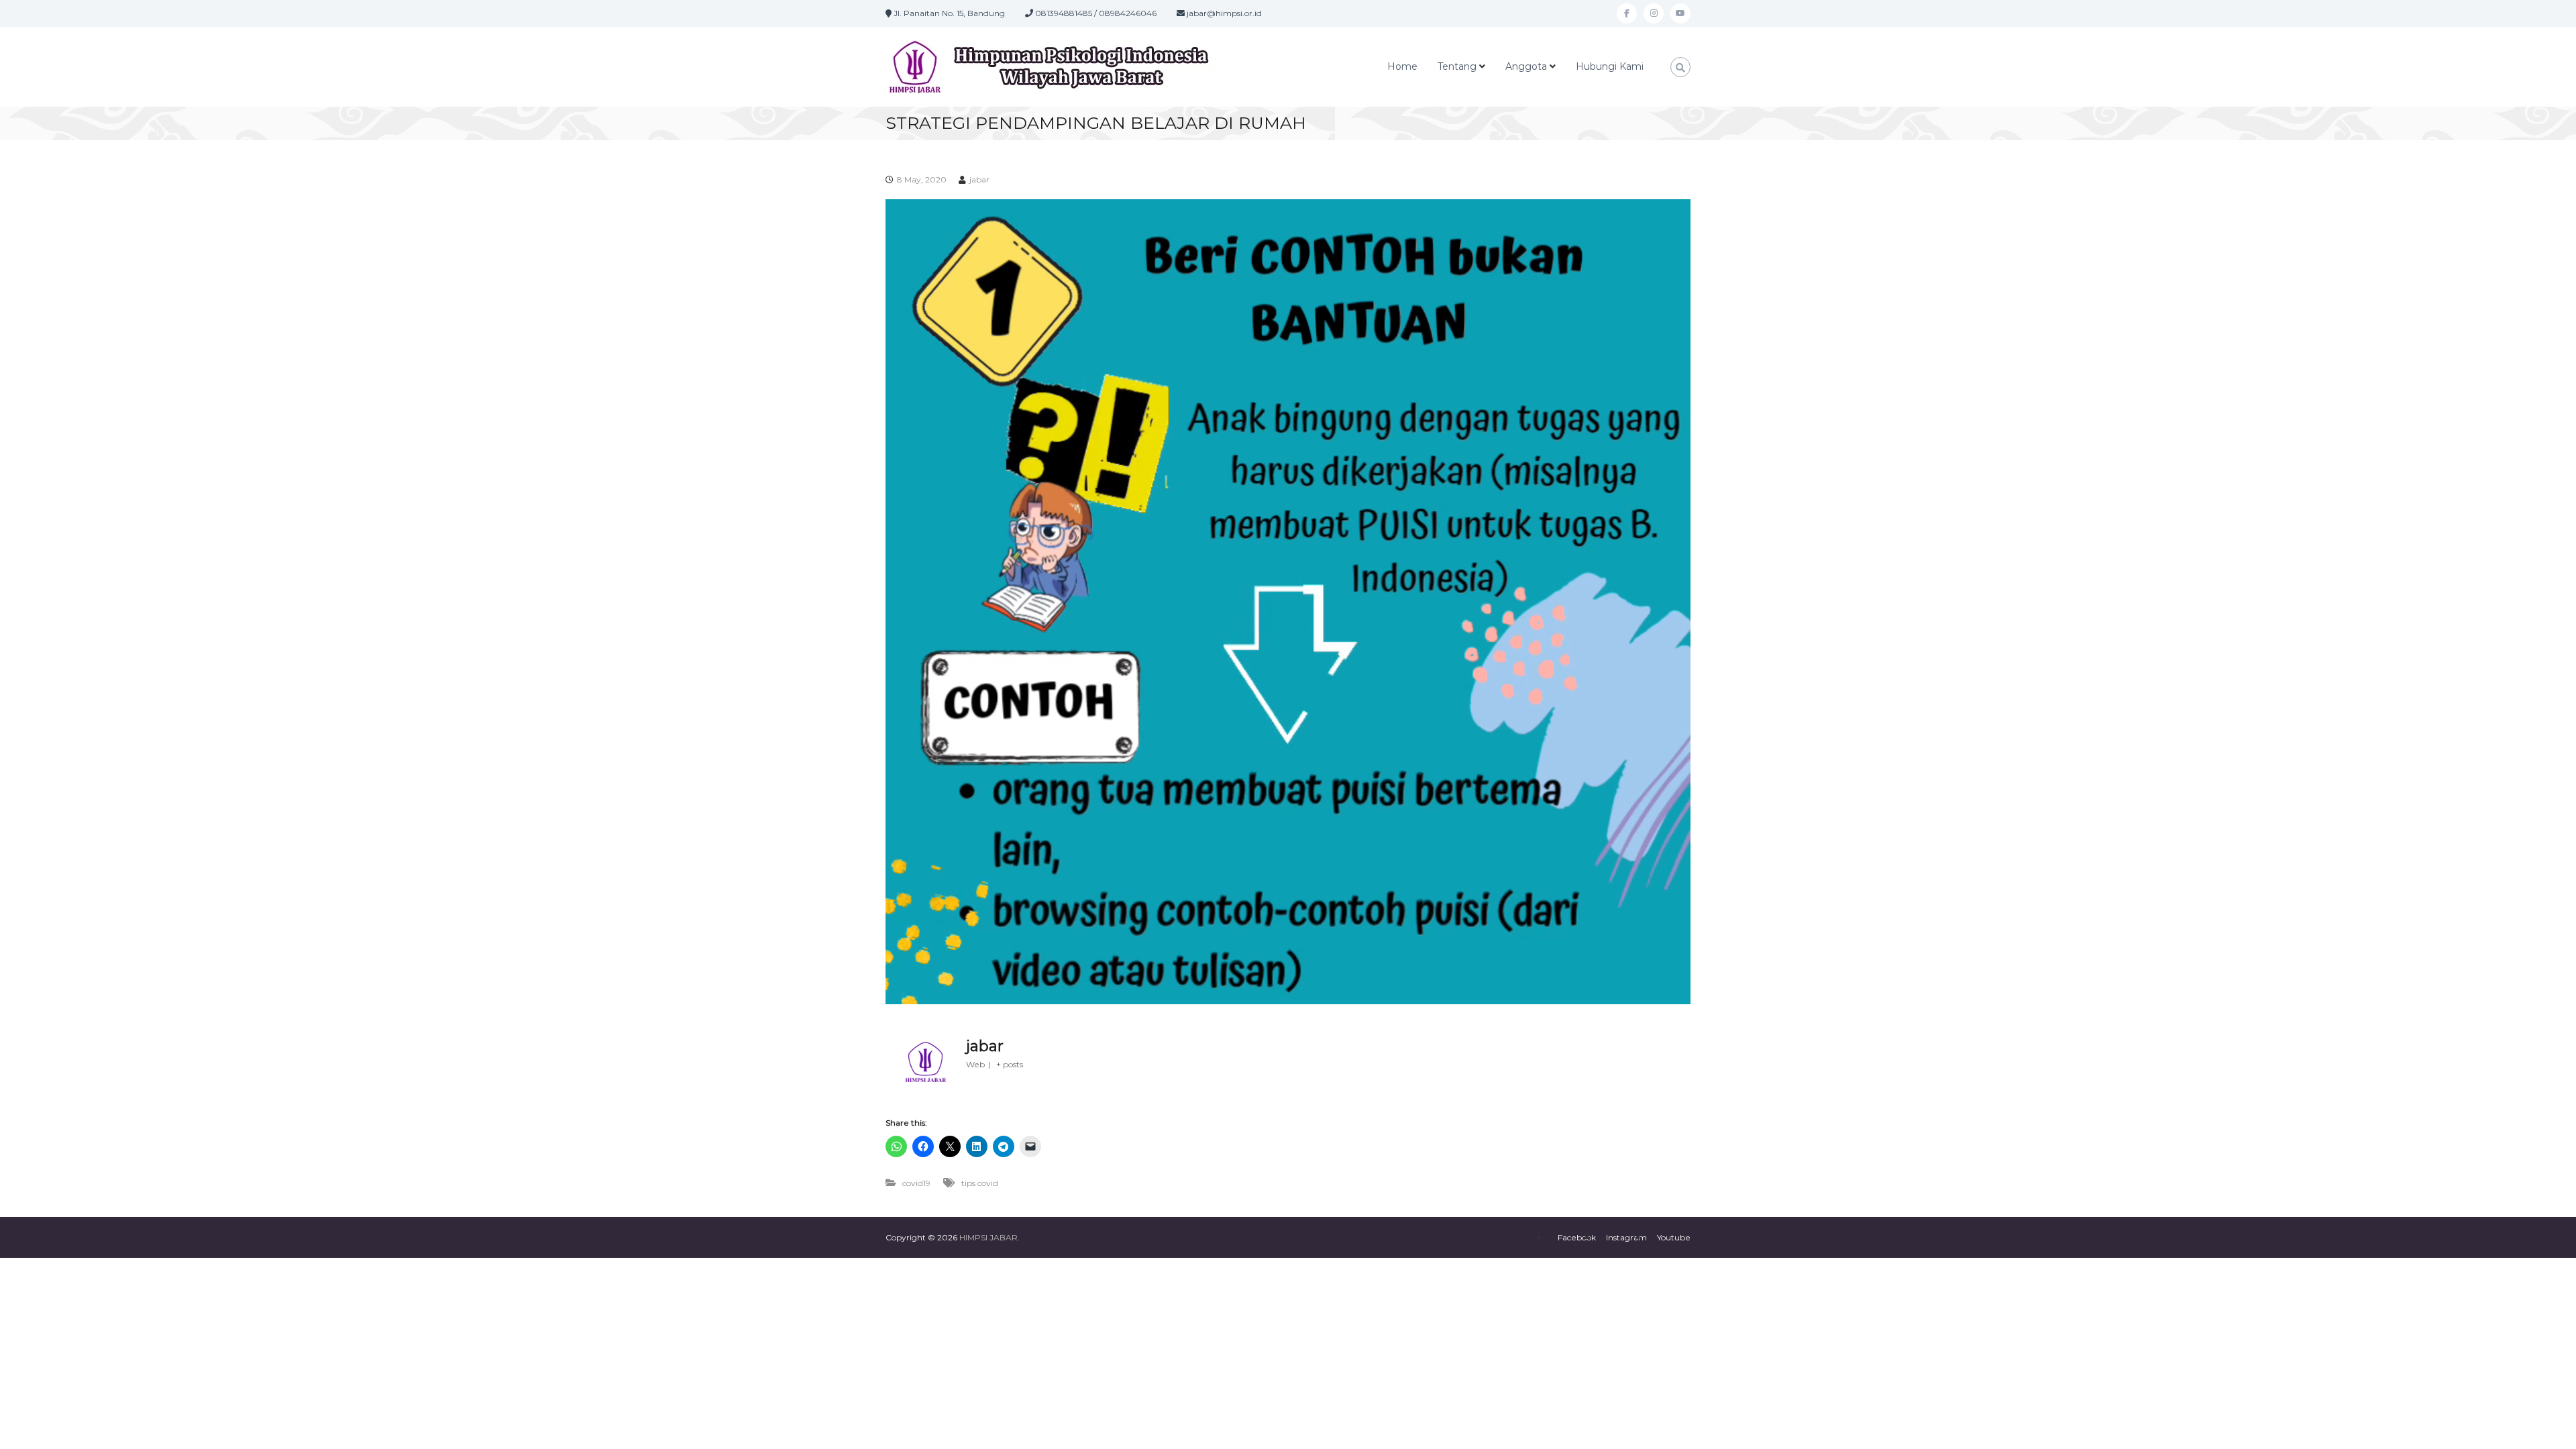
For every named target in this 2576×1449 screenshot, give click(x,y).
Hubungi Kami (1610, 66)
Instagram (1626, 1237)
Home (1402, 66)
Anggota (1526, 66)
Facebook (1577, 1237)
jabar (979, 179)
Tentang (1457, 66)
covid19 (916, 1183)
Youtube (1674, 1237)
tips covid (980, 1183)
